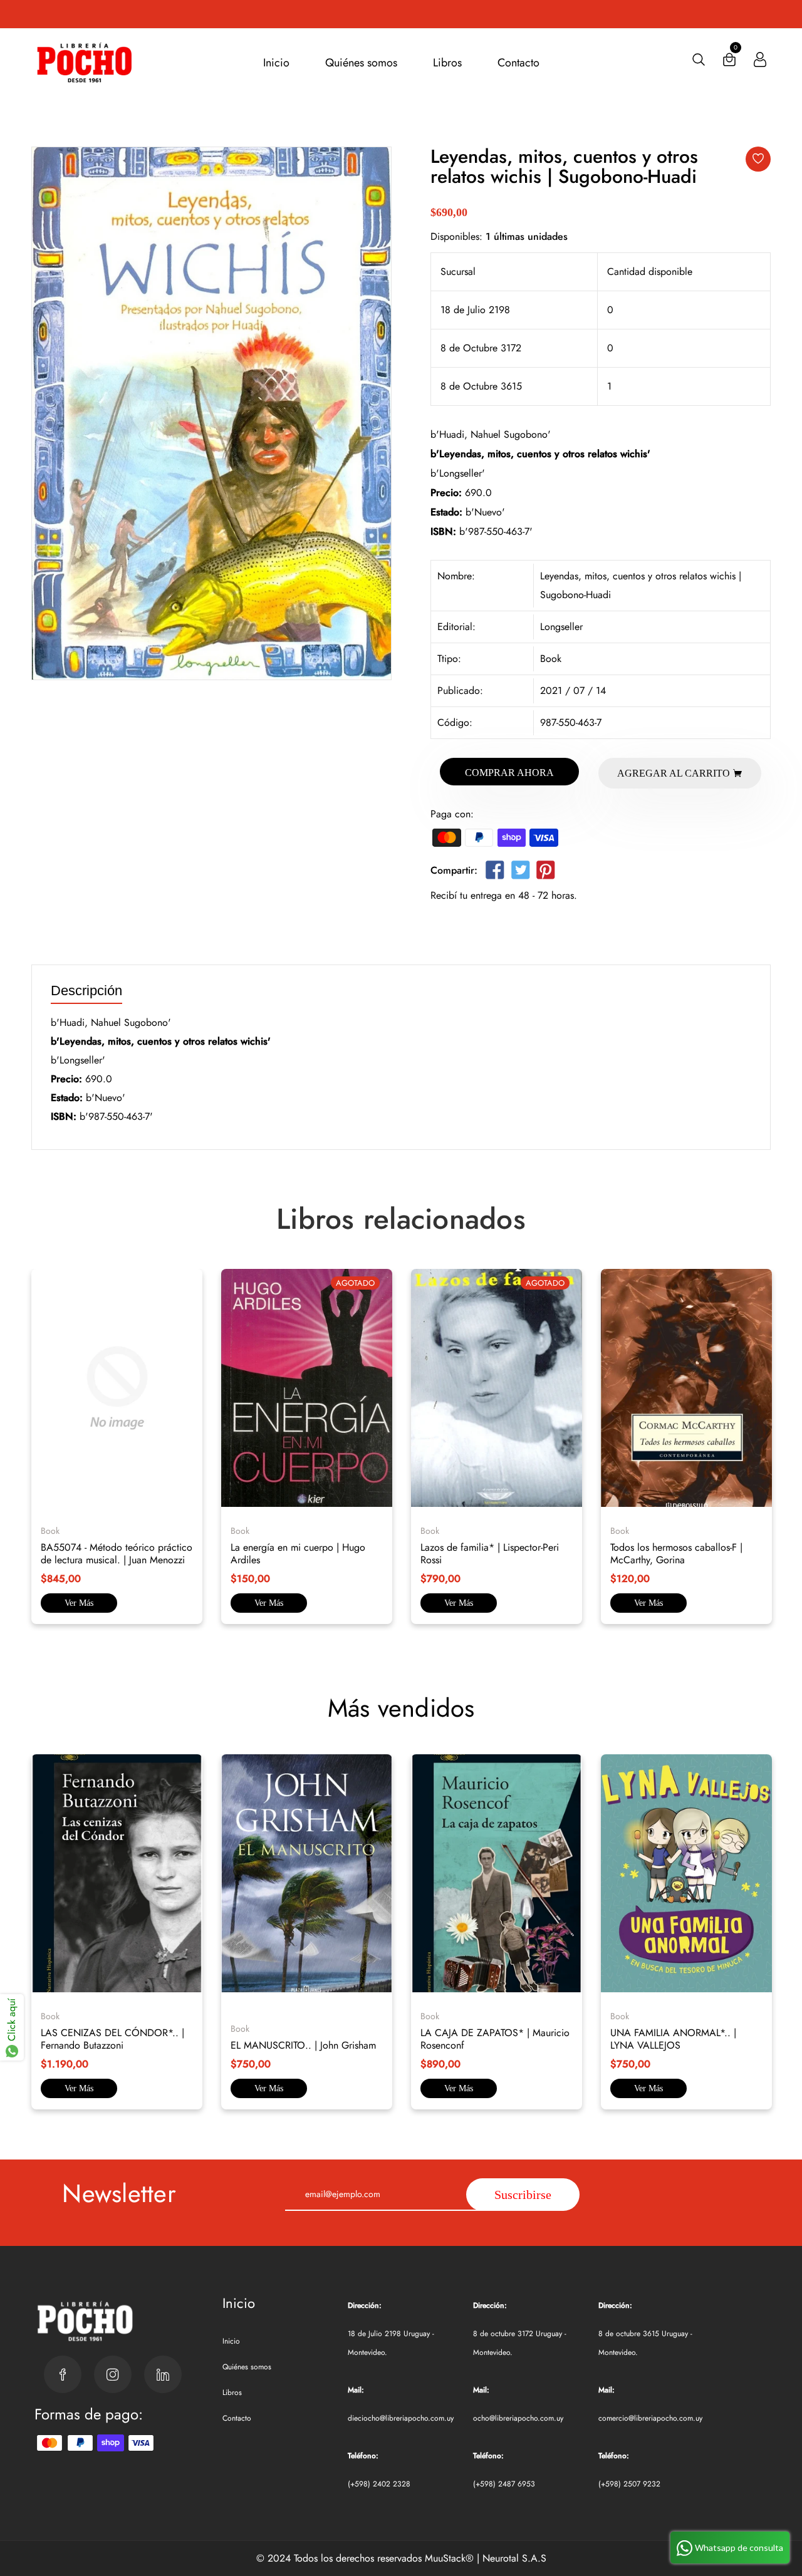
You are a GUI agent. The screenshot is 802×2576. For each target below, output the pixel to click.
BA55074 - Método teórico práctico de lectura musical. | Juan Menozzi (117, 1554)
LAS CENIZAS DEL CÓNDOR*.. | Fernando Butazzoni (112, 2039)
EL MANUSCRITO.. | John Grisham (303, 2045)
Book (551, 659)
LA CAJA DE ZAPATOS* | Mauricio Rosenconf (495, 2039)
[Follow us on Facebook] (495, 873)
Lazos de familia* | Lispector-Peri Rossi (490, 1554)
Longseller (561, 627)
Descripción (86, 991)
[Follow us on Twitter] (520, 873)
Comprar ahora (509, 773)
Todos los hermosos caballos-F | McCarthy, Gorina (676, 1554)
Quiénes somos (361, 63)
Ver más (79, 1603)
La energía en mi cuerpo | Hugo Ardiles (298, 1554)
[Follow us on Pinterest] (546, 873)
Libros (447, 63)
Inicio (276, 63)
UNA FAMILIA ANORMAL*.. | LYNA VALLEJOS (673, 2039)
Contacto (518, 63)
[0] (729, 62)
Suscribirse (523, 2195)
